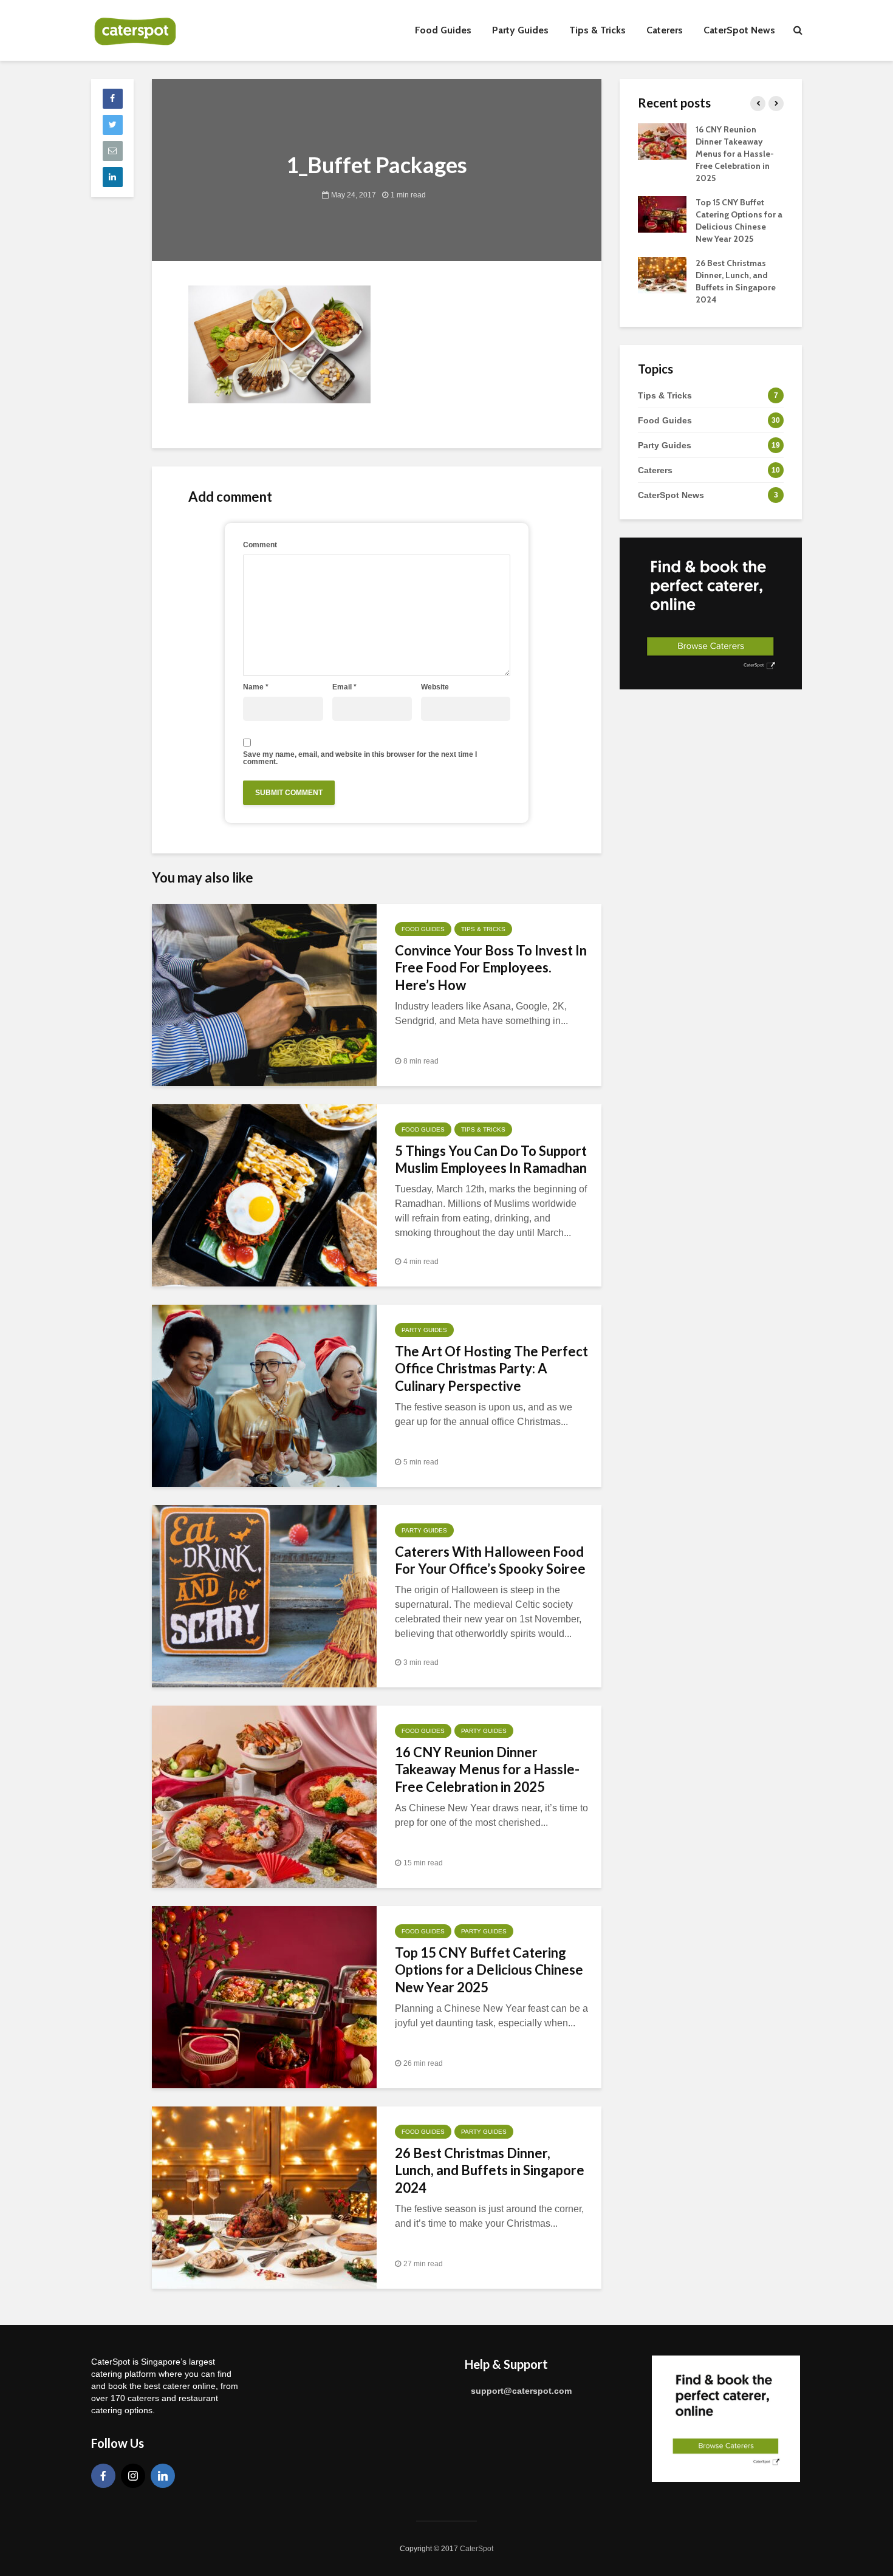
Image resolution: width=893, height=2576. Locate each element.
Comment (260, 545)
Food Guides (443, 30)
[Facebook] (103, 2476)
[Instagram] (133, 2476)
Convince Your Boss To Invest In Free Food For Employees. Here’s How (491, 968)
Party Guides (520, 30)
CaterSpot (477, 2549)
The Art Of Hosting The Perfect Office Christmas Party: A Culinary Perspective (491, 1369)
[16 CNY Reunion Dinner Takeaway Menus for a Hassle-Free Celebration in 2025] (264, 1796)
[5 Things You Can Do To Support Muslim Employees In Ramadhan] (264, 1194)
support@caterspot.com (521, 2391)
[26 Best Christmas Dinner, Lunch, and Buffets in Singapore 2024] (264, 2197)
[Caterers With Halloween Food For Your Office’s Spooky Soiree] (264, 1595)
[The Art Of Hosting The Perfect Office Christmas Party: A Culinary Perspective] (264, 1395)
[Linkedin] (163, 2476)
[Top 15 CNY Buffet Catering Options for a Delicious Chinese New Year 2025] (264, 1996)
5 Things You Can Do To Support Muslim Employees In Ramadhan (491, 1160)
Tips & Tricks (597, 30)
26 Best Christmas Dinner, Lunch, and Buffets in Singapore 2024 (490, 2171)
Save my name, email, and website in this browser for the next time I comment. (360, 758)
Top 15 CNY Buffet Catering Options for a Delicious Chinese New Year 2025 (489, 1970)
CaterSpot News (739, 30)
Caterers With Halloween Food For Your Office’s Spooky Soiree (490, 1560)
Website (435, 687)
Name (256, 687)
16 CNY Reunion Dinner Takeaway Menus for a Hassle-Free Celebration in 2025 (487, 1770)
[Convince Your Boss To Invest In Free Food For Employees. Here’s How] (264, 994)
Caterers (665, 30)
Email (344, 687)
